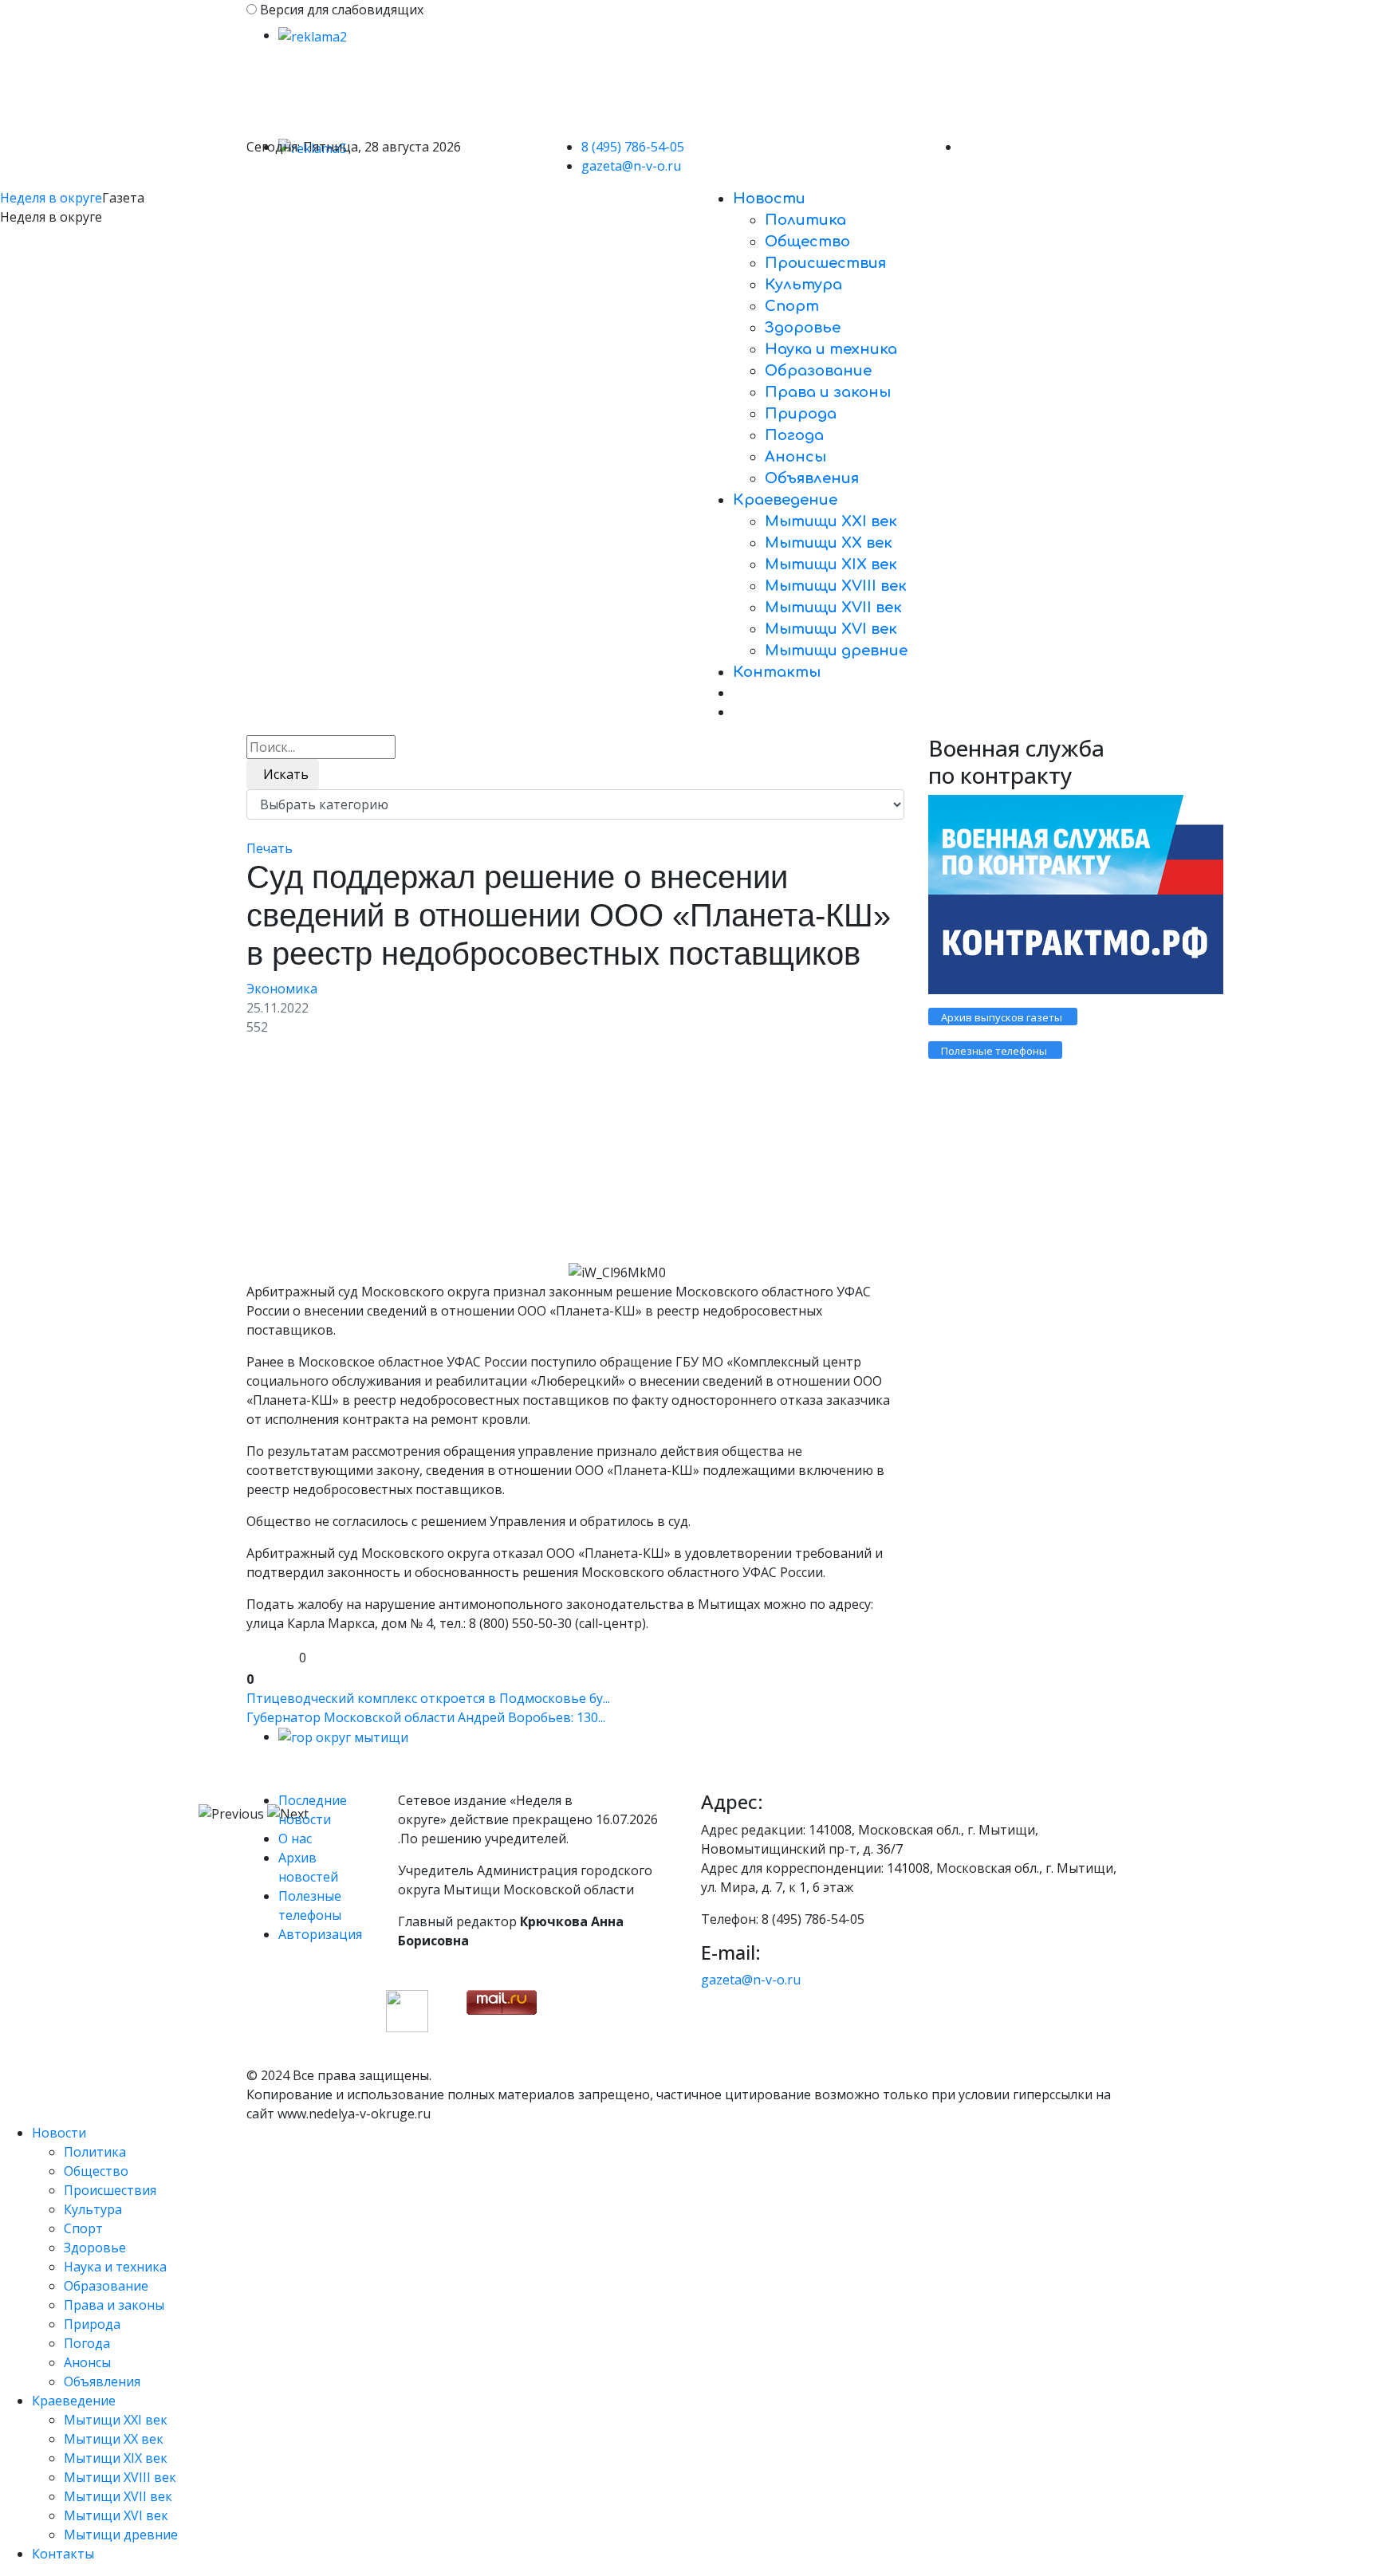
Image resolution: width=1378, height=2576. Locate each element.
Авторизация (320, 1934)
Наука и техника (831, 349)
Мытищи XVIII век (836, 586)
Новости (769, 199)
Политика (805, 220)
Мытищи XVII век (833, 608)
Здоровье (803, 328)
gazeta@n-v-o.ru (631, 166)
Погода (794, 435)
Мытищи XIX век (831, 564)
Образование (818, 371)
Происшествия (825, 263)
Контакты (777, 672)
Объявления (812, 478)
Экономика (282, 989)
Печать (270, 848)
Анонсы (795, 457)
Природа (801, 414)
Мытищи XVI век (831, 629)
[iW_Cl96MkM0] (406, 1156)
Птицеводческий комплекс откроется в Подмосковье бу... (428, 1698)
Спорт (792, 306)
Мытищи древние (836, 651)
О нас (295, 1839)
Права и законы (828, 392)
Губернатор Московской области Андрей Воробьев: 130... (426, 1717)
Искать (283, 774)
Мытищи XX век (829, 543)
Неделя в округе (51, 198)
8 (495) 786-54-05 (633, 147)
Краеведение (785, 500)
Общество (807, 242)
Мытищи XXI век (831, 521)
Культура (803, 285)
